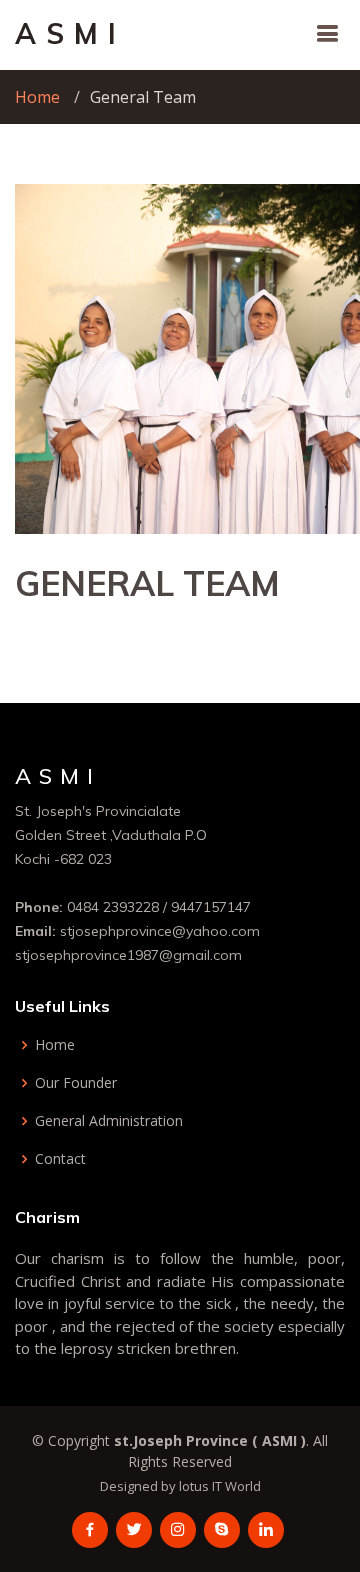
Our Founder (76, 1083)
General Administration (109, 1121)
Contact (60, 1159)
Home (37, 97)
